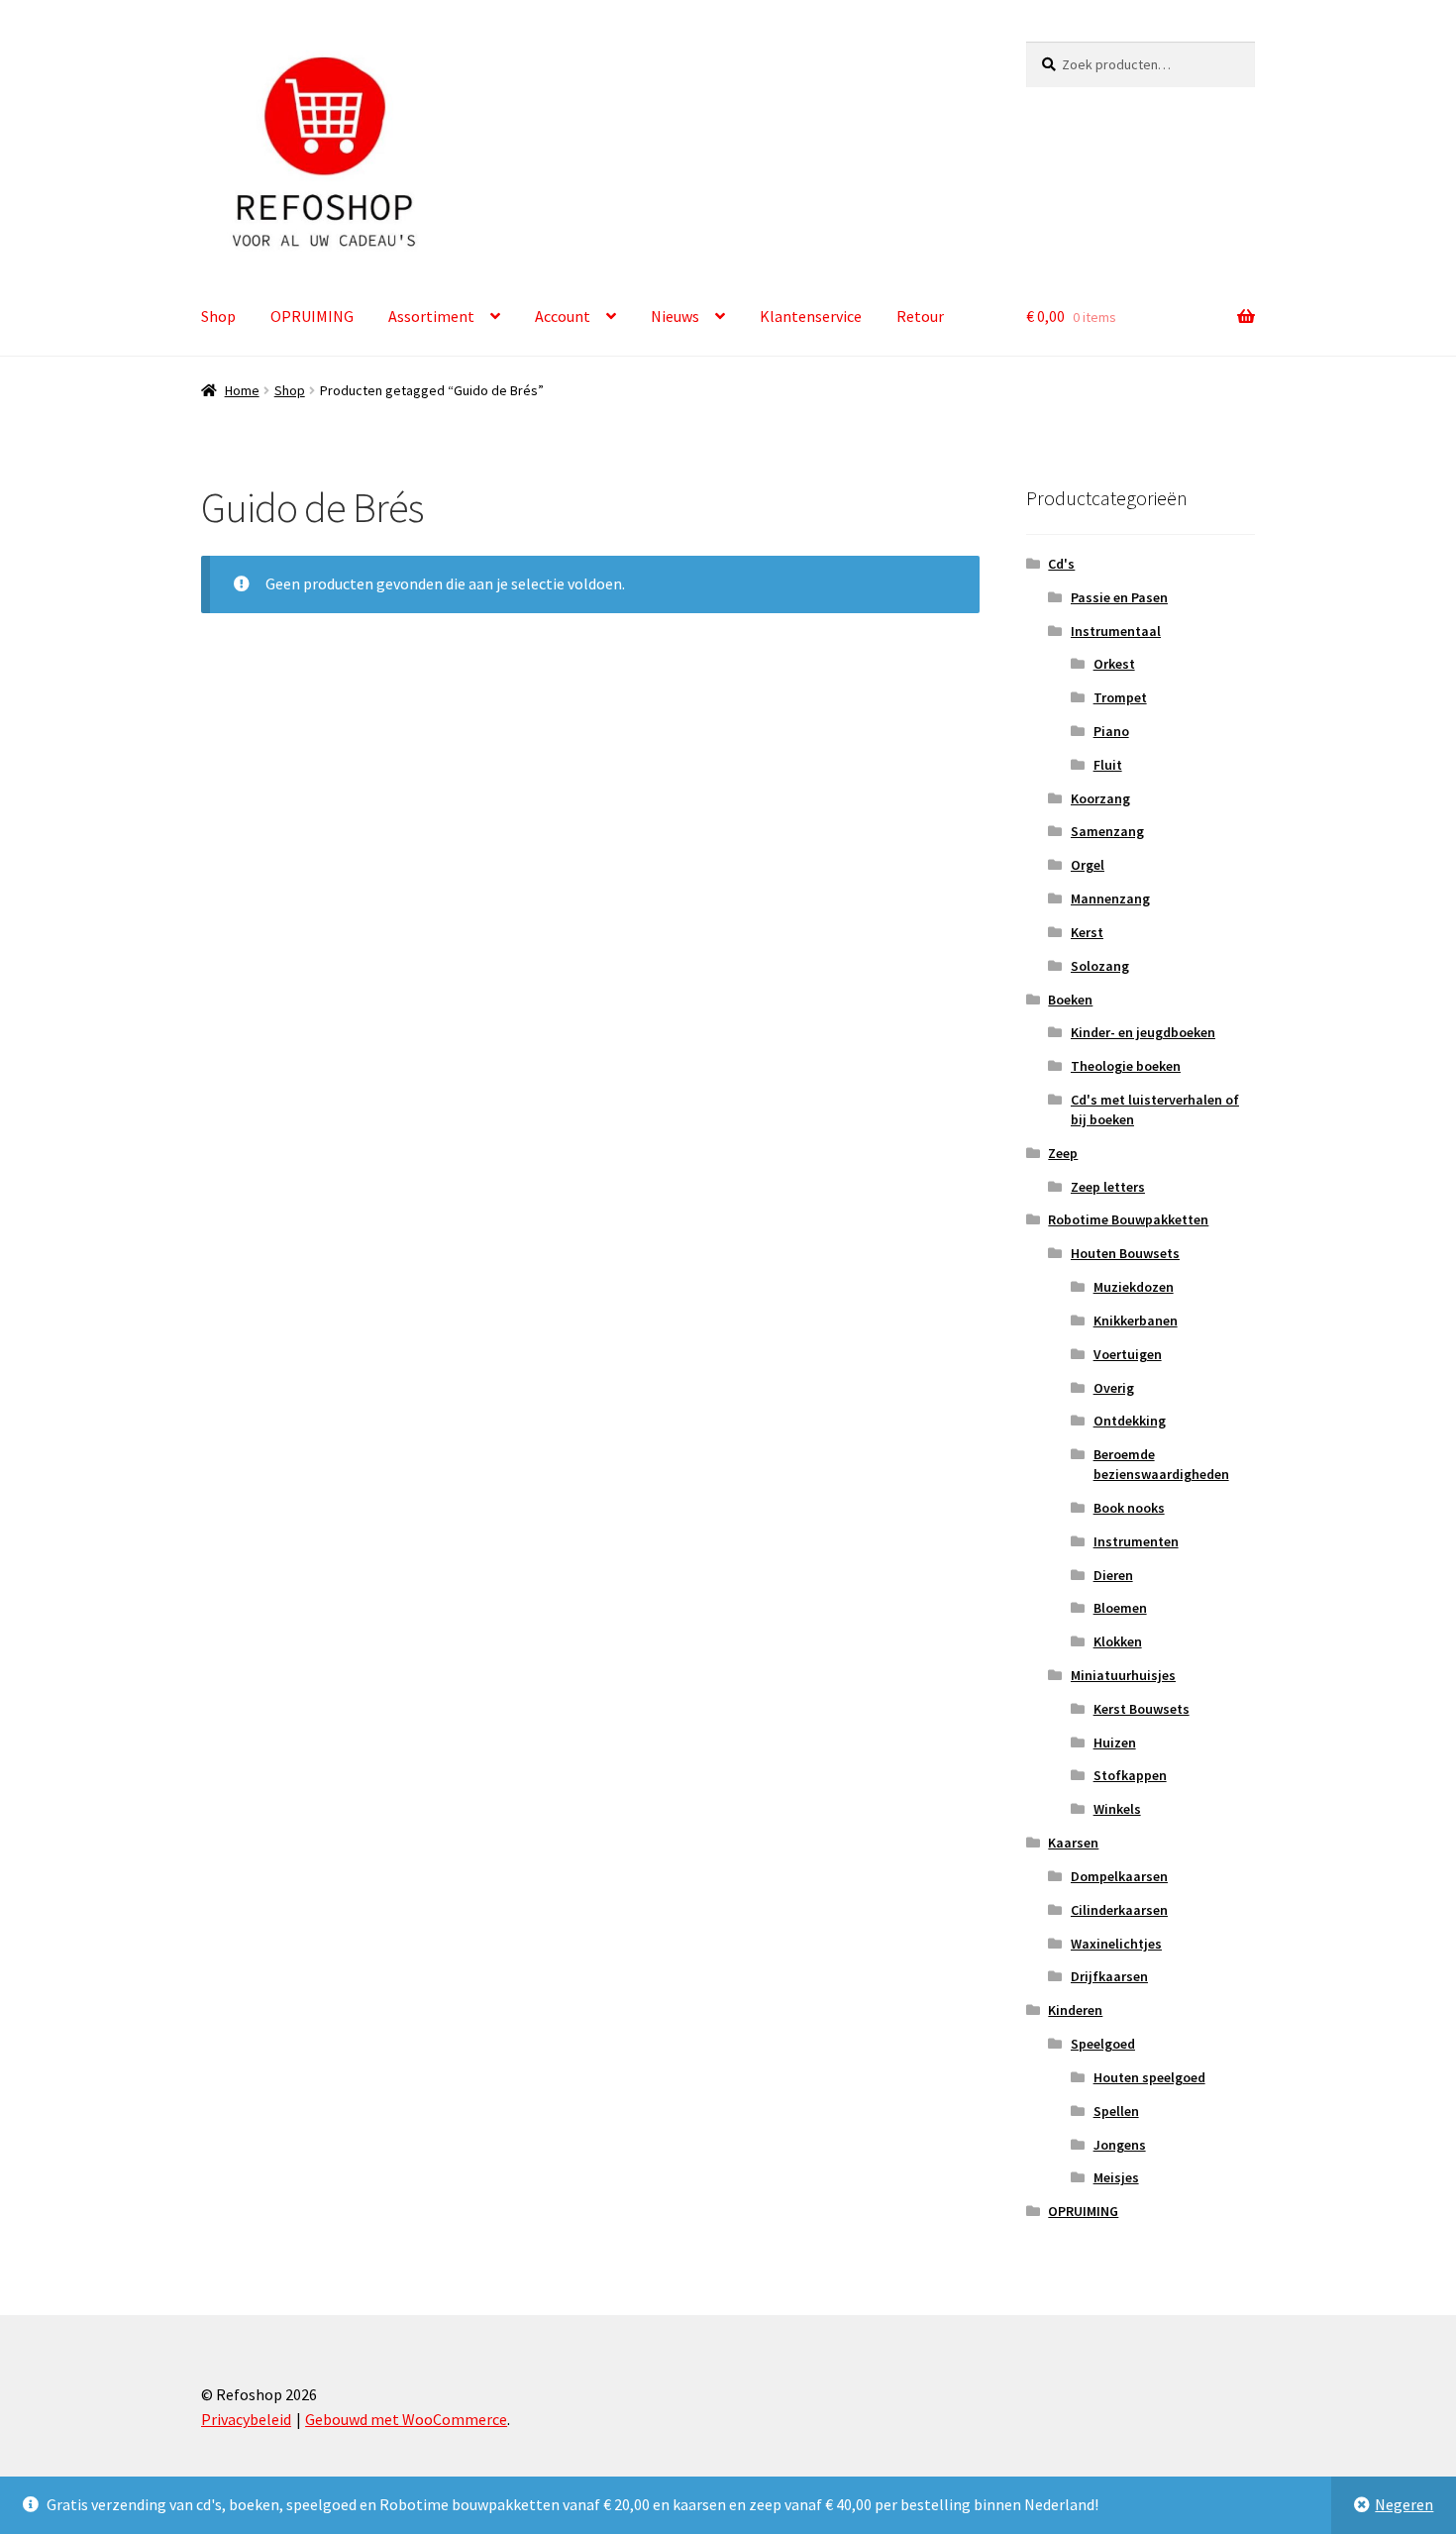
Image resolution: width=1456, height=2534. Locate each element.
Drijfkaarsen (1109, 1976)
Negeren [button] (1404, 2504)
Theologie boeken (1126, 1066)
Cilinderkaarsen (1119, 1910)
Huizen (1115, 1742)
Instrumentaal (1116, 631)
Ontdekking (1130, 1421)
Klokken (1118, 1641)
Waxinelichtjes (1116, 1944)
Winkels (1117, 1809)
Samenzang (1107, 831)
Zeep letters (1108, 1187)
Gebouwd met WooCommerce (406, 2419)
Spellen (1116, 2111)
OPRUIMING (312, 316)
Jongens (1120, 2145)
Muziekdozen (1134, 1287)
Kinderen (1075, 2010)
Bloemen (1120, 1608)
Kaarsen (1073, 1843)
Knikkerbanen (1136, 1320)
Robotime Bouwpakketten (1128, 1219)
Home (242, 390)
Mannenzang (1110, 898)
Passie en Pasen (1119, 597)
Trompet (1120, 697)
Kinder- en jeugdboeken (1143, 1032)
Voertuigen (1128, 1354)
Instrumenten (1136, 1541)
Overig (1114, 1388)
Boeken (1070, 1000)
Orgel (1088, 865)
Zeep (1063, 1153)
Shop (218, 316)
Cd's (1061, 564)
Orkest (1114, 664)
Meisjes (1116, 2177)
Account (563, 316)
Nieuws (675, 316)
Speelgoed (1103, 2044)
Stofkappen (1130, 1775)
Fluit (1108, 765)
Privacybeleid (246, 2419)
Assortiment (431, 316)
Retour (920, 316)
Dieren (1113, 1575)
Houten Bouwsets (1125, 1253)
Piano (1111, 731)
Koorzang (1100, 798)
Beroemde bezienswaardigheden (1161, 1464)
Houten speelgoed (1149, 2077)
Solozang (1100, 966)
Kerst (1087, 932)
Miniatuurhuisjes (1123, 1675)
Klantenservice (811, 316)
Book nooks (1129, 1508)
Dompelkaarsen (1119, 1876)
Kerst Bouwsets (1142, 1709)
